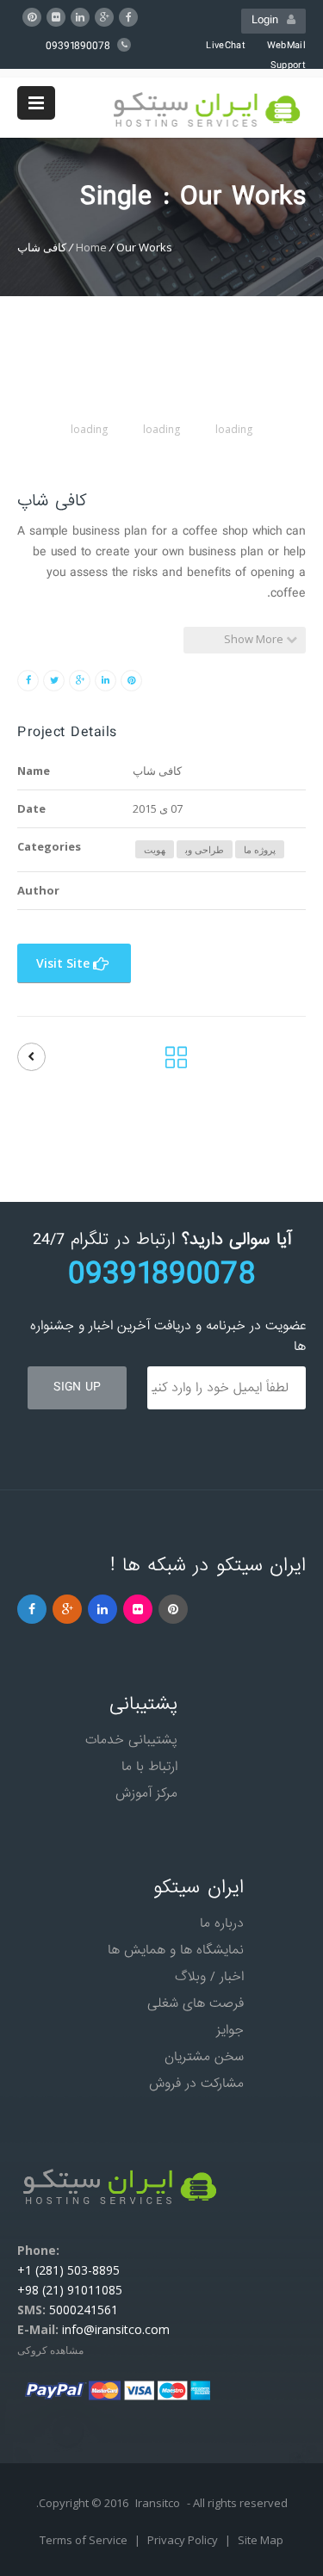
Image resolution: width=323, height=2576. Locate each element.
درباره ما (222, 1923)
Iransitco (158, 2503)
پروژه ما (260, 849)
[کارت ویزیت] (31, 1057)
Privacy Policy (184, 2540)
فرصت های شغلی (196, 2003)
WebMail (286, 46)
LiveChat (225, 46)
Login (269, 20)
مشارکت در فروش (196, 2084)
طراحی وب (205, 849)
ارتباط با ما (149, 1767)
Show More (255, 639)
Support (288, 65)
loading (234, 429)
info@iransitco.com (116, 2329)
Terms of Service (85, 2540)
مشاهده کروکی (50, 2350)
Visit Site (65, 963)
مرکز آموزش (146, 1793)
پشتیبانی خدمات (131, 1740)
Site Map (261, 2540)
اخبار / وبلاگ (209, 1977)
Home (91, 247)
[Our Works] (176, 1062)
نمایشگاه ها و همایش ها (176, 1950)
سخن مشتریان (204, 2057)
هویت (155, 849)
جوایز (230, 2030)
